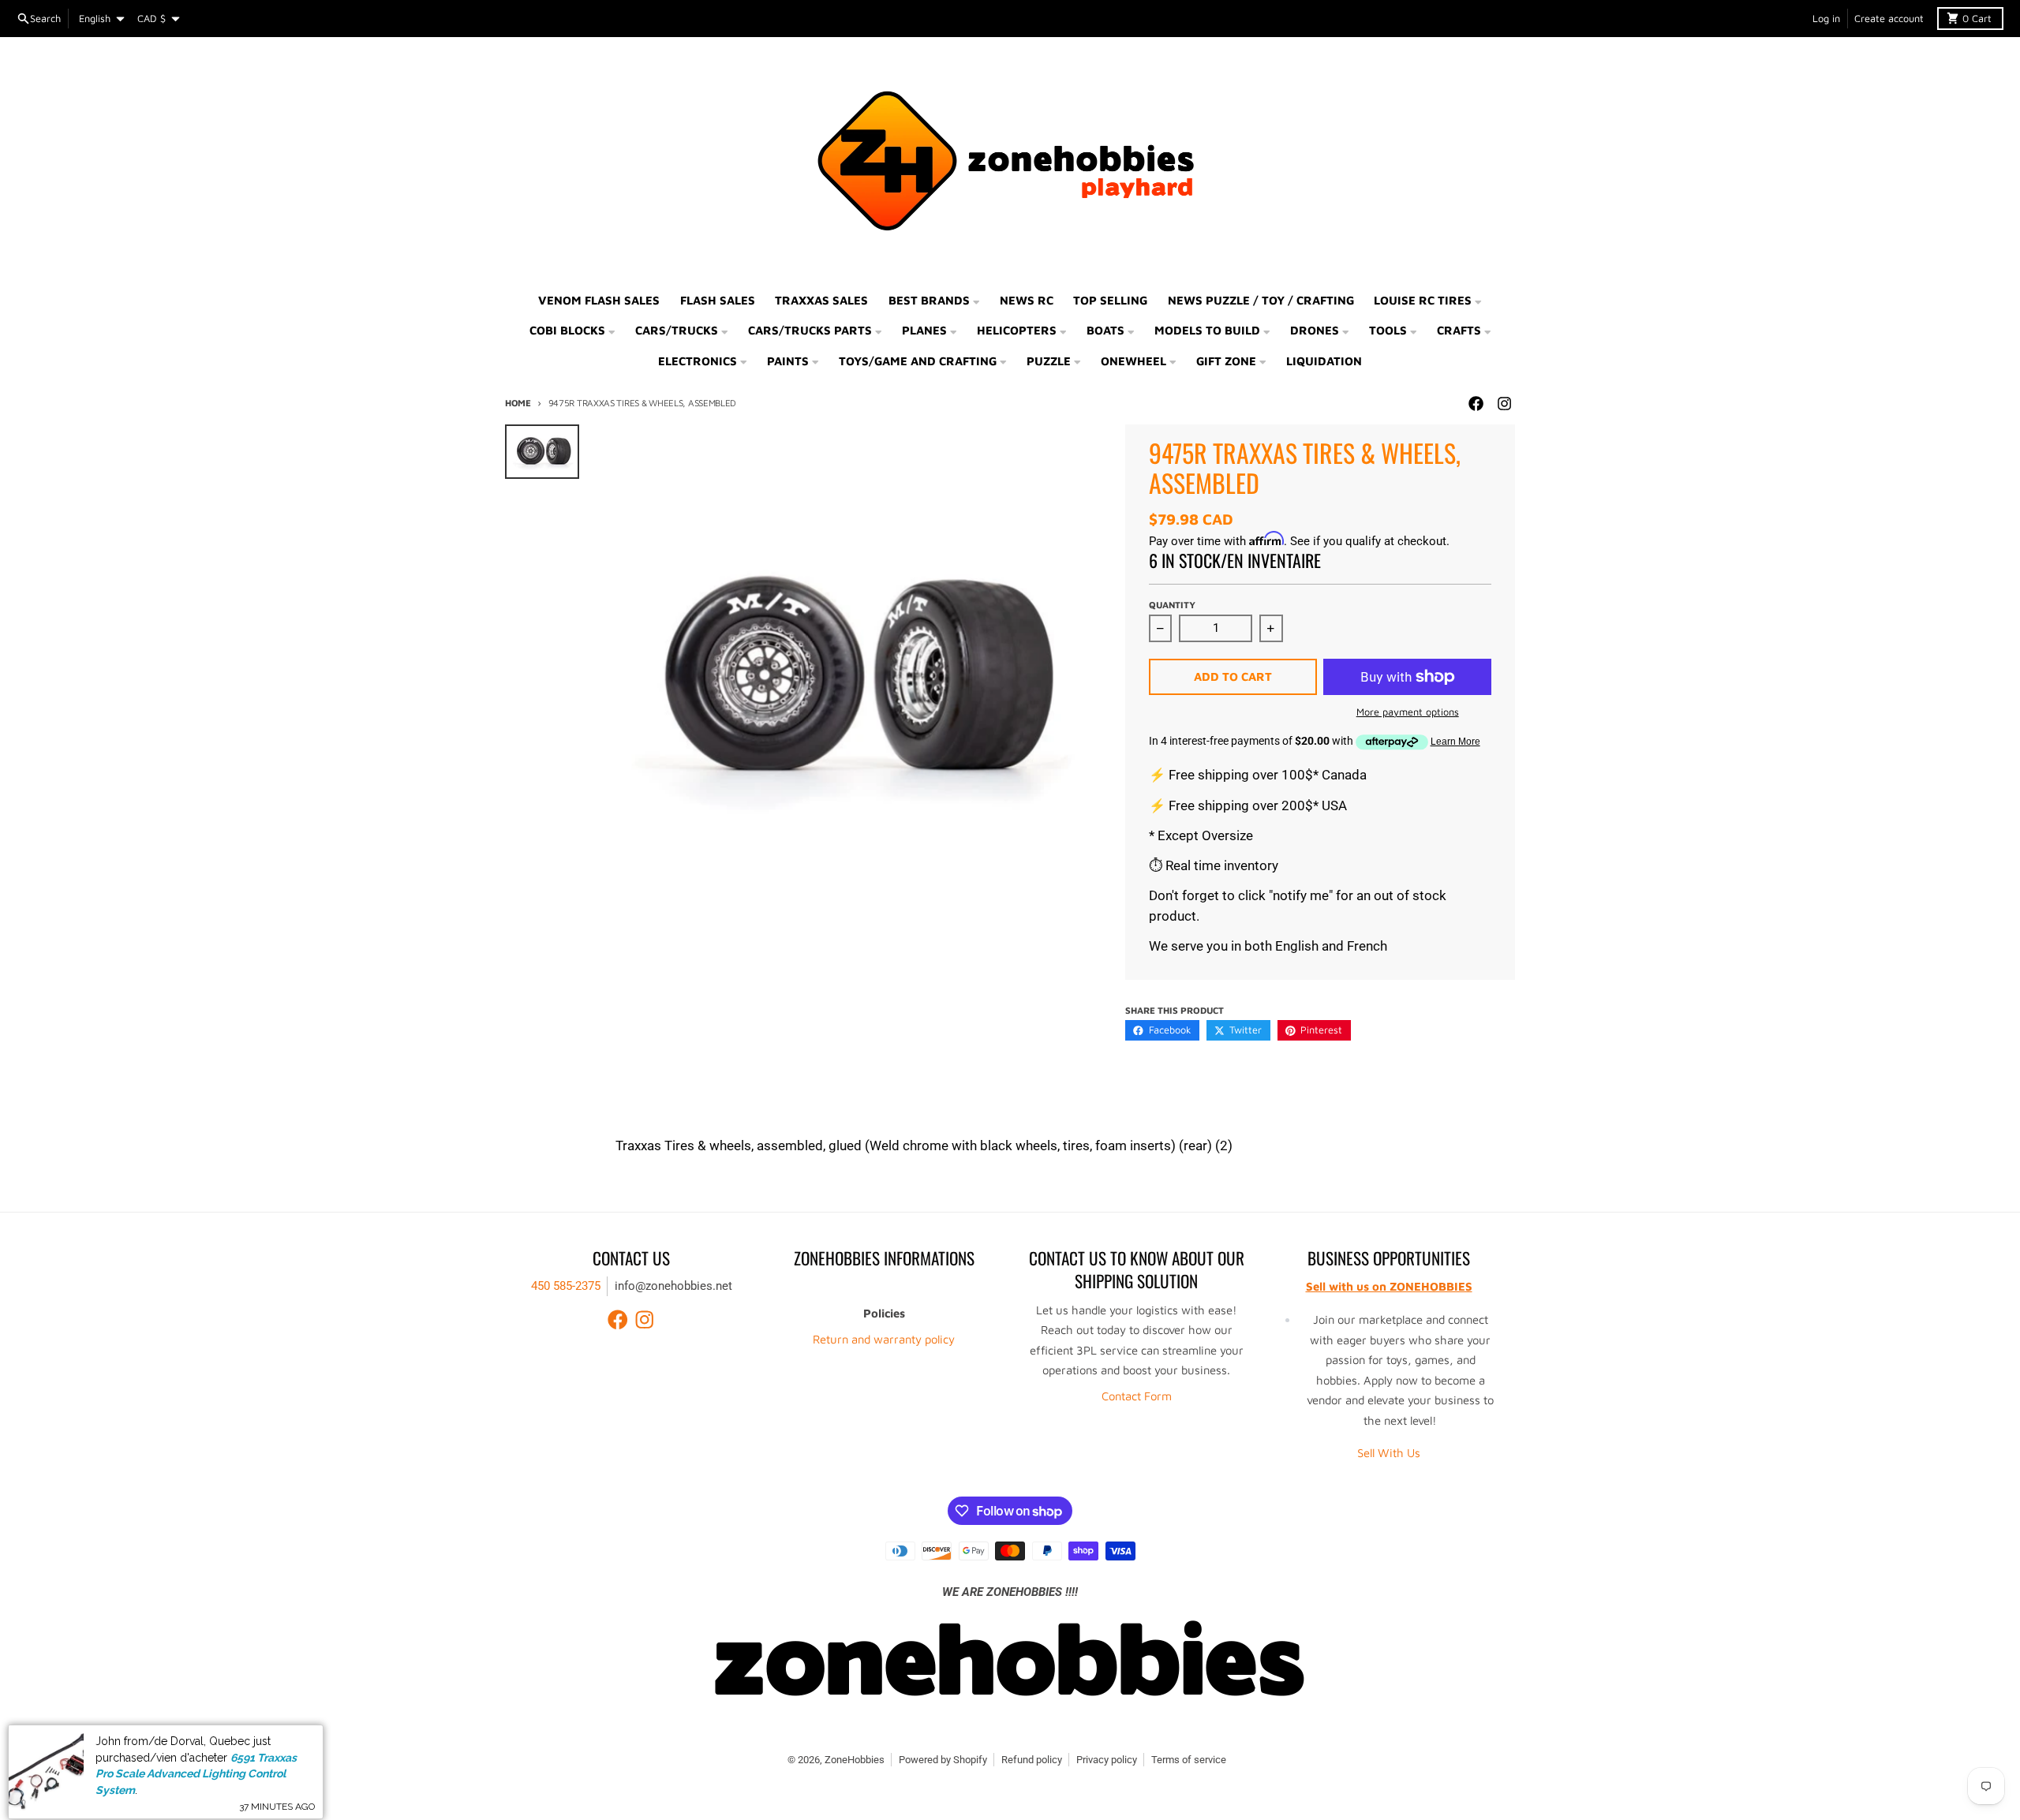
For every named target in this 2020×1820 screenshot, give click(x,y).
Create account (1889, 19)
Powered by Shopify (943, 1760)
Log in (1826, 19)
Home (518, 403)
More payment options (1408, 712)
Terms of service (1189, 1760)
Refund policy (1032, 1760)
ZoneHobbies (855, 1760)
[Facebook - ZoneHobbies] (1476, 404)
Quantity (1172, 605)
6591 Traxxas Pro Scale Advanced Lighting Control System (196, 1767)
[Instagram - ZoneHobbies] (1504, 404)
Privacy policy (1107, 1760)
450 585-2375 (566, 1286)
